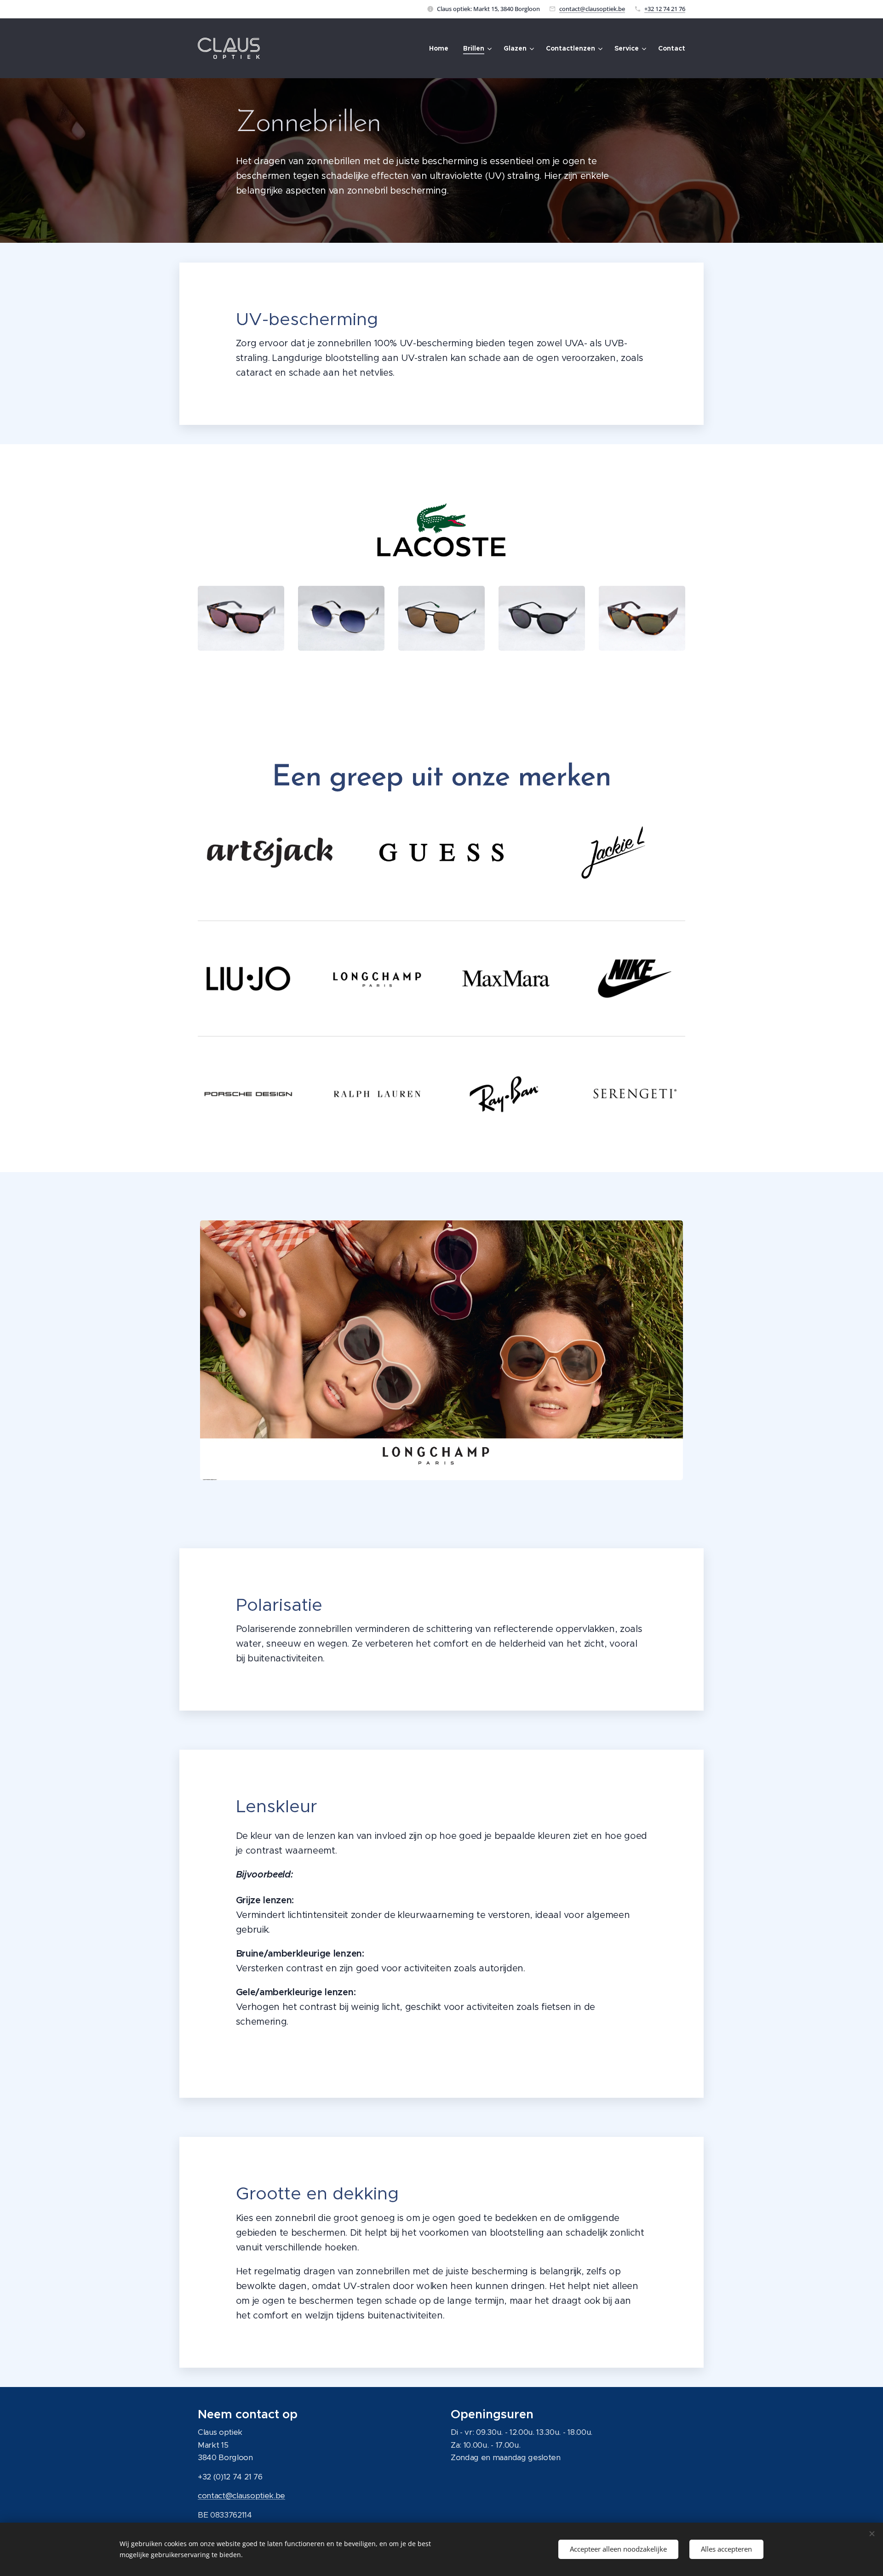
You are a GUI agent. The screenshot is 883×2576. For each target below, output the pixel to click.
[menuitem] (441, 48)
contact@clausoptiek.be (592, 9)
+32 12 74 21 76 (665, 9)
